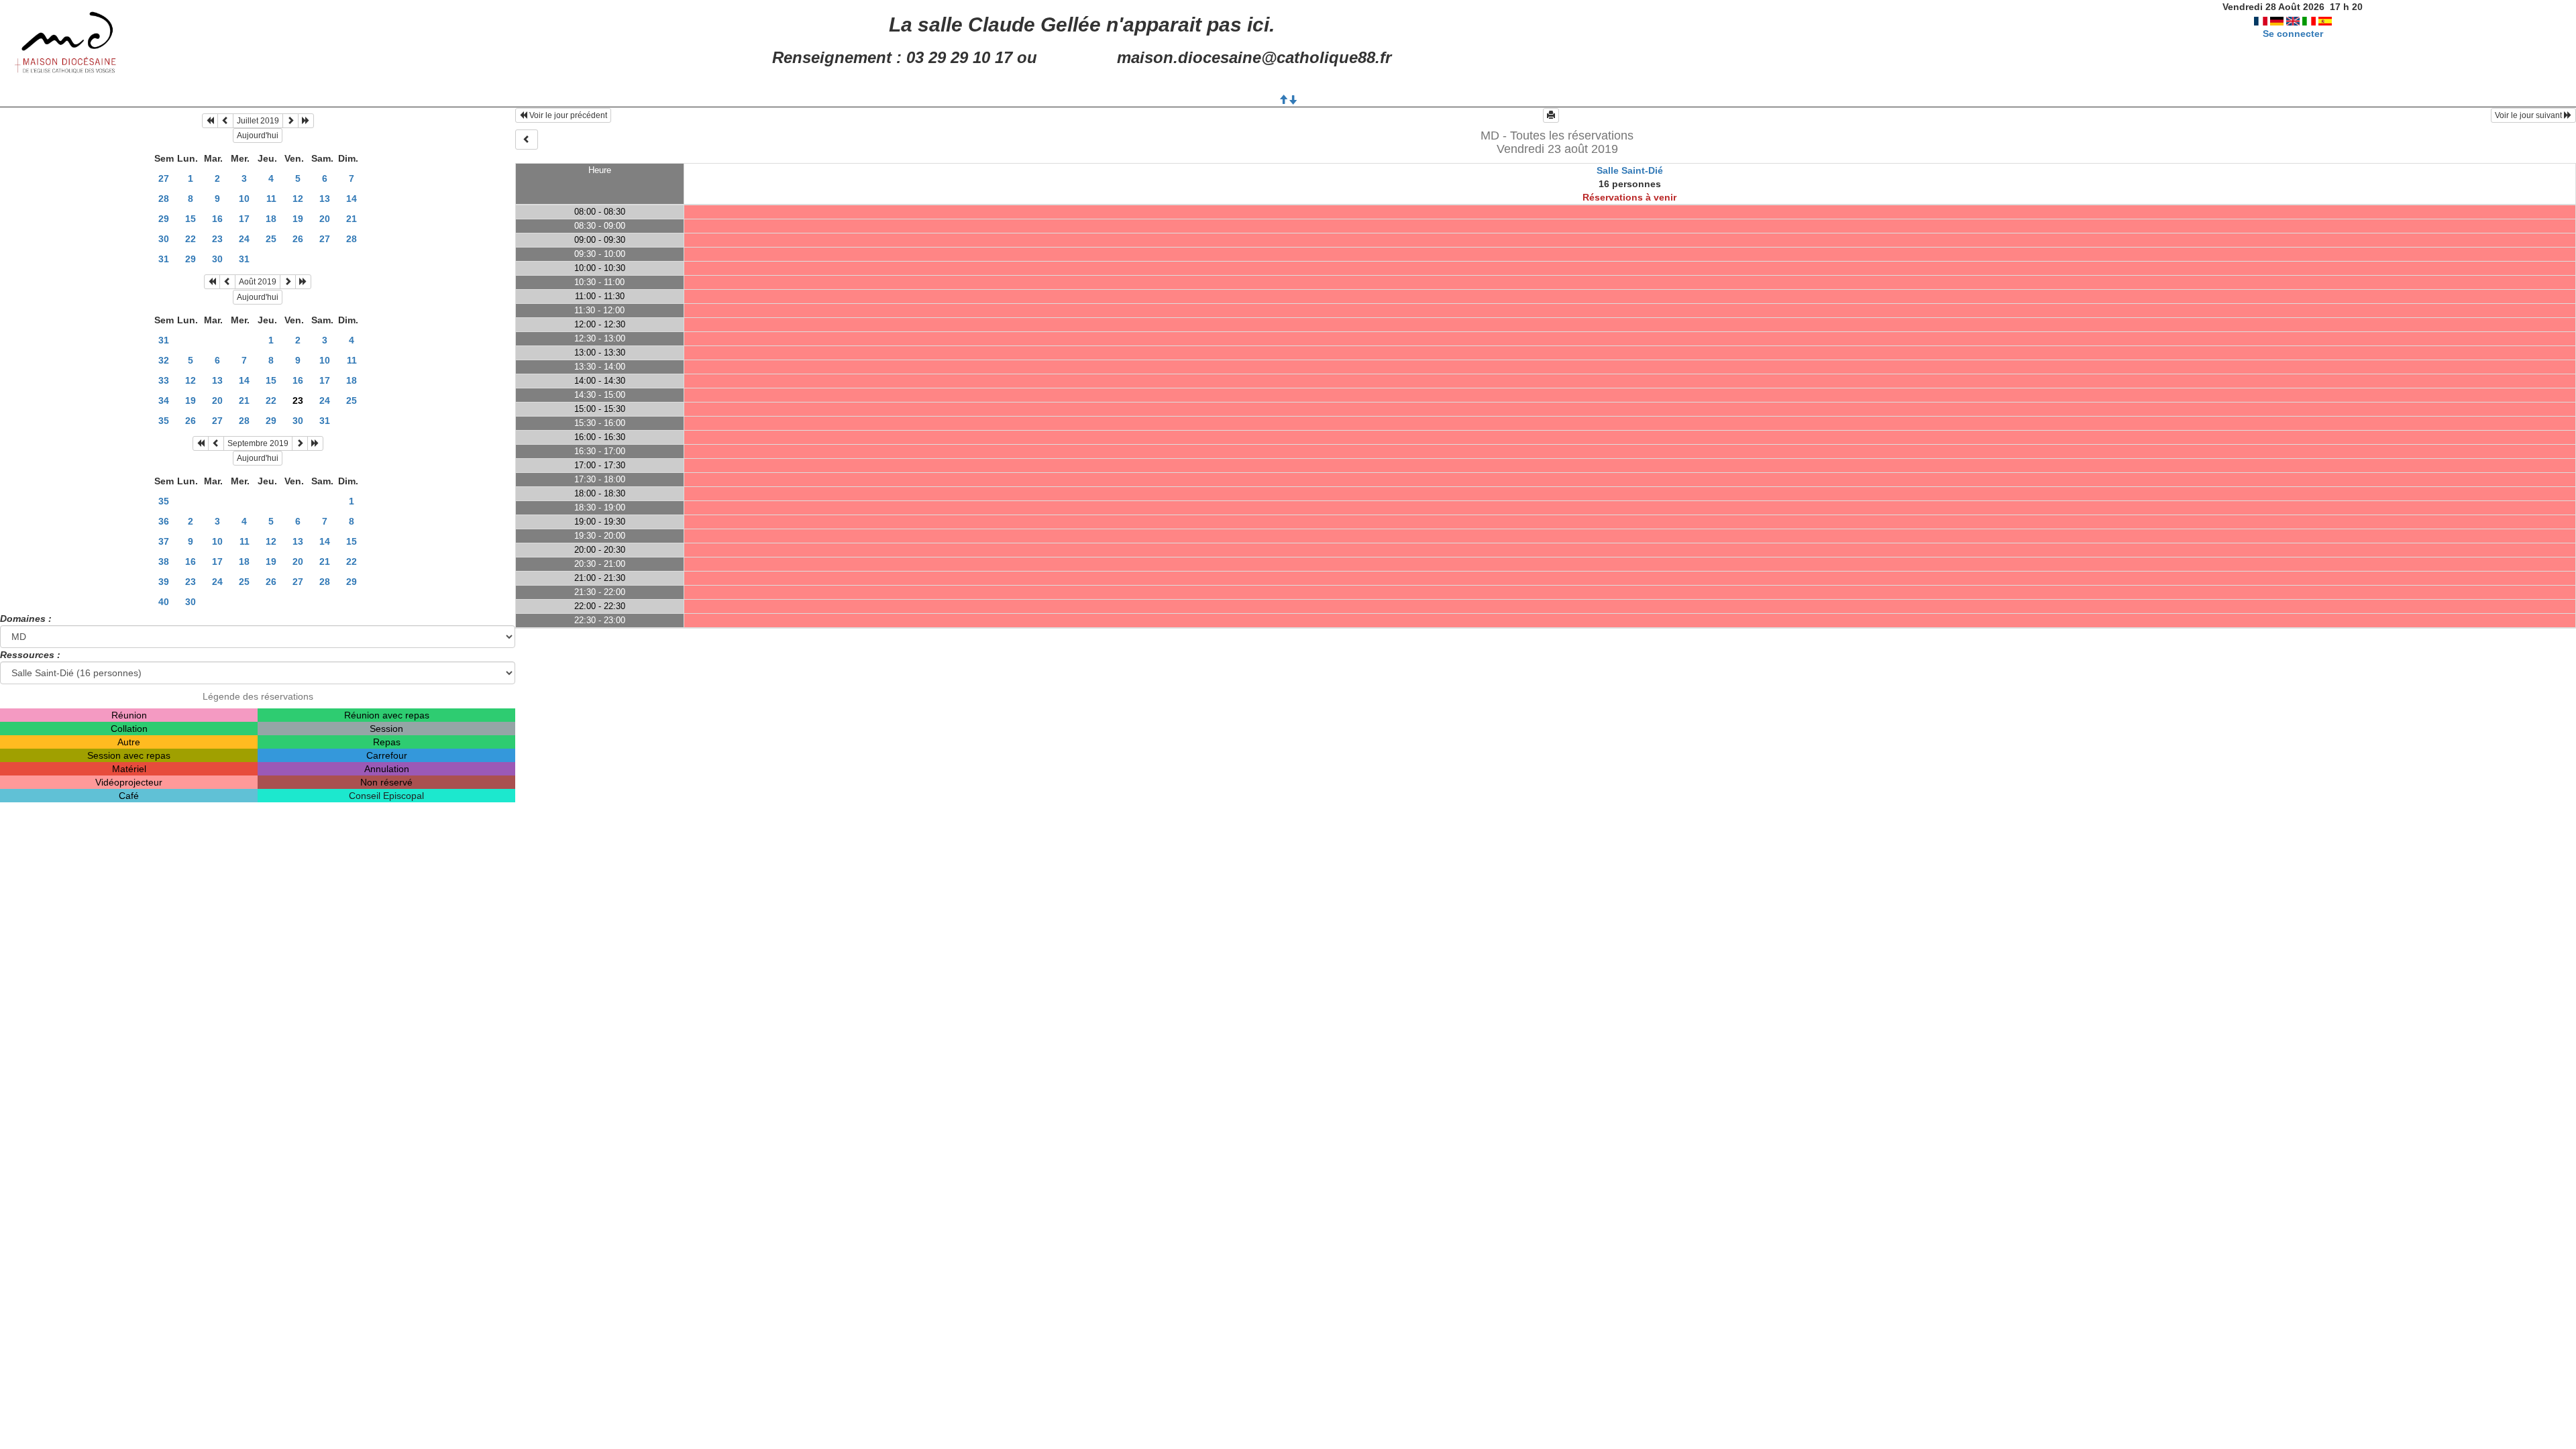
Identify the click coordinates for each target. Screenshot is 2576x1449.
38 (164, 561)
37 (164, 541)
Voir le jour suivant (2529, 115)
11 (271, 199)
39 (164, 582)
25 (271, 239)
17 (244, 219)
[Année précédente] (210, 121)
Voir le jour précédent (567, 115)
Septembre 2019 (258, 443)
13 (325, 199)
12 (298, 199)
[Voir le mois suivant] (290, 121)
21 (352, 219)
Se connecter (2293, 34)
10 (244, 199)
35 (164, 421)
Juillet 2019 (258, 121)
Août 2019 (258, 282)
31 (164, 259)
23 (217, 239)
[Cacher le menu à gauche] (527, 140)
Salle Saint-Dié (1630, 170)
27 (164, 178)
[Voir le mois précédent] (225, 121)
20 (325, 219)
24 (244, 239)
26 (298, 239)
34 (164, 400)
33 (164, 380)
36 (164, 521)
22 (191, 239)
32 (164, 360)
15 (191, 219)
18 (271, 219)
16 (217, 219)
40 (164, 602)
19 (298, 219)
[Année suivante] (306, 121)
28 (164, 199)
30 (164, 239)
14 (352, 199)
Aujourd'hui (258, 136)
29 (164, 219)
